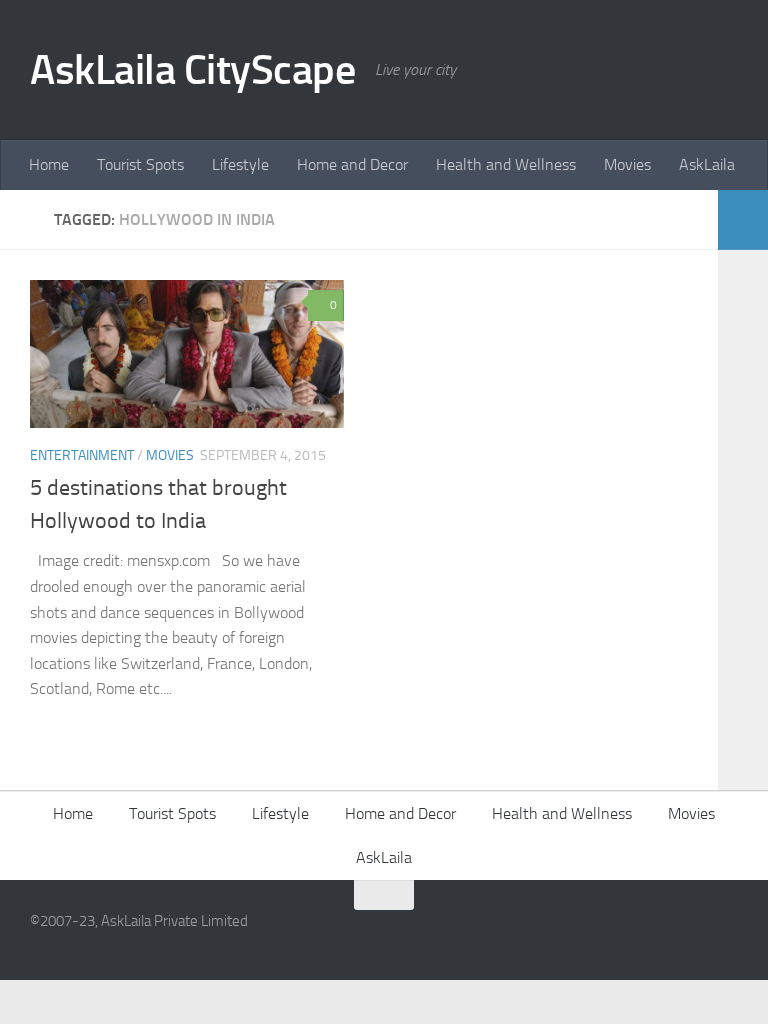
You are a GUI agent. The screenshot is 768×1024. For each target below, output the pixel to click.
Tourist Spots (140, 164)
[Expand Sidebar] (743, 220)
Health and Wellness (506, 164)
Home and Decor (352, 164)
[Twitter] (724, 934)
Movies (627, 164)
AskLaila (707, 164)
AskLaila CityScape (192, 70)
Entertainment (82, 455)
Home (49, 164)
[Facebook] (688, 934)
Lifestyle (240, 164)
